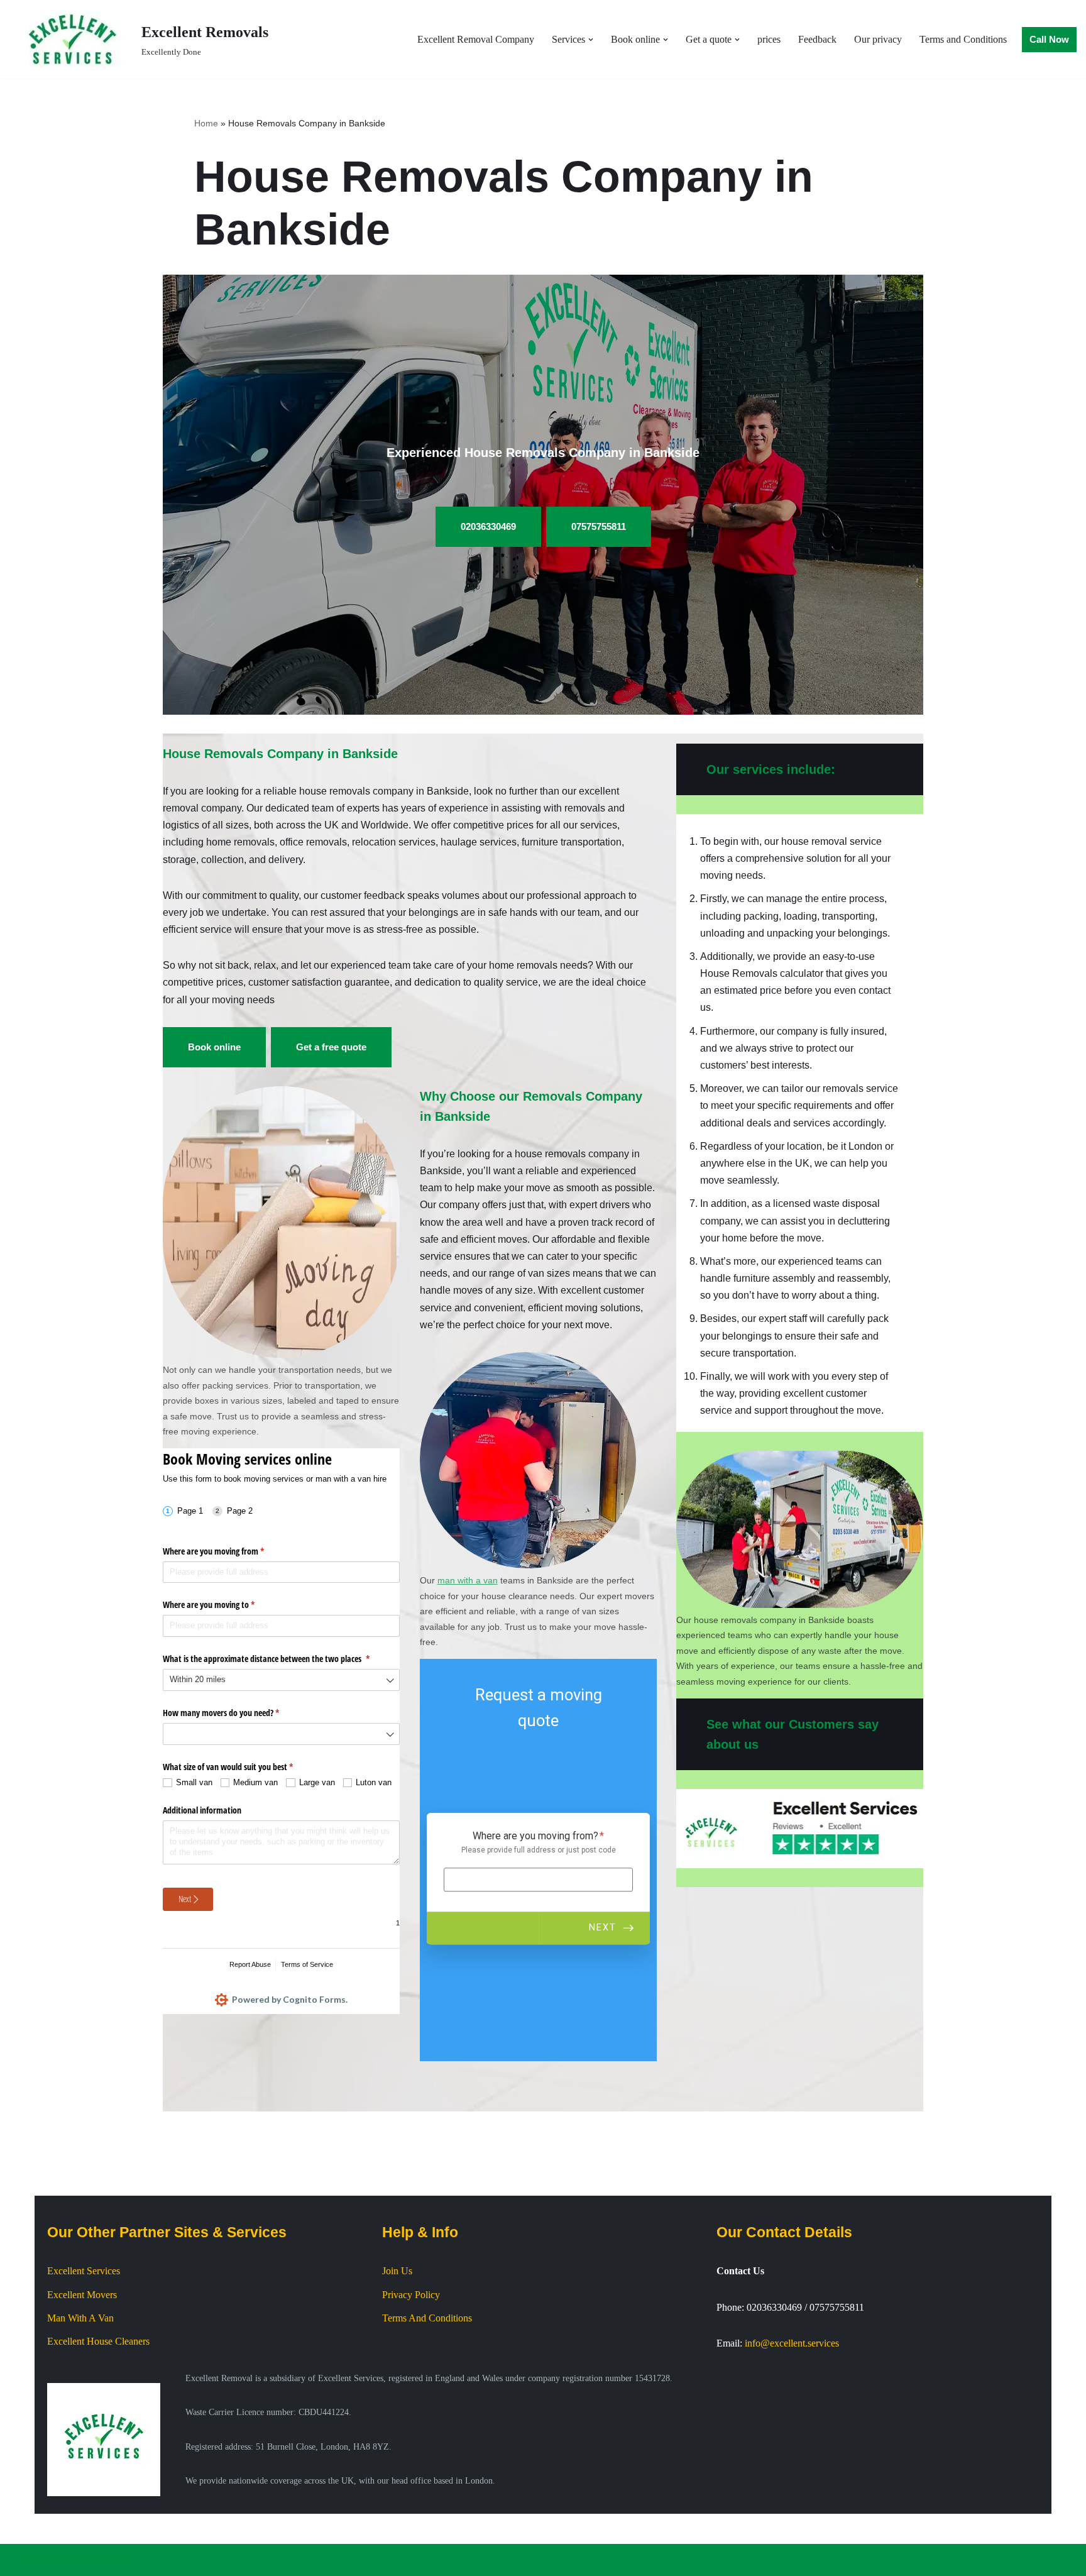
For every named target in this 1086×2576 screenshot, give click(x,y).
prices (769, 39)
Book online (214, 1047)
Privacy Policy (411, 2295)
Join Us (397, 2271)
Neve (20, 2560)
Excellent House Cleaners (98, 2341)
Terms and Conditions (963, 39)
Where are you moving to (223, 1604)
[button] (591, 40)
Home (206, 123)
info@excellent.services (792, 2343)
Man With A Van (80, 2318)
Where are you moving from (228, 1551)
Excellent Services (84, 2271)
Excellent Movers (82, 2295)
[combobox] (281, 1680)
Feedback (817, 39)
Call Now (1049, 39)
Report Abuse (250, 1964)
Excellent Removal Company (476, 39)
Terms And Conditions (427, 2318)
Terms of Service (307, 1964)
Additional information (202, 1810)
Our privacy (878, 39)
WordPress (109, 2560)
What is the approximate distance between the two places (281, 1659)
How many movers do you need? (236, 1713)
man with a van (468, 1580)
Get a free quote (331, 1047)
